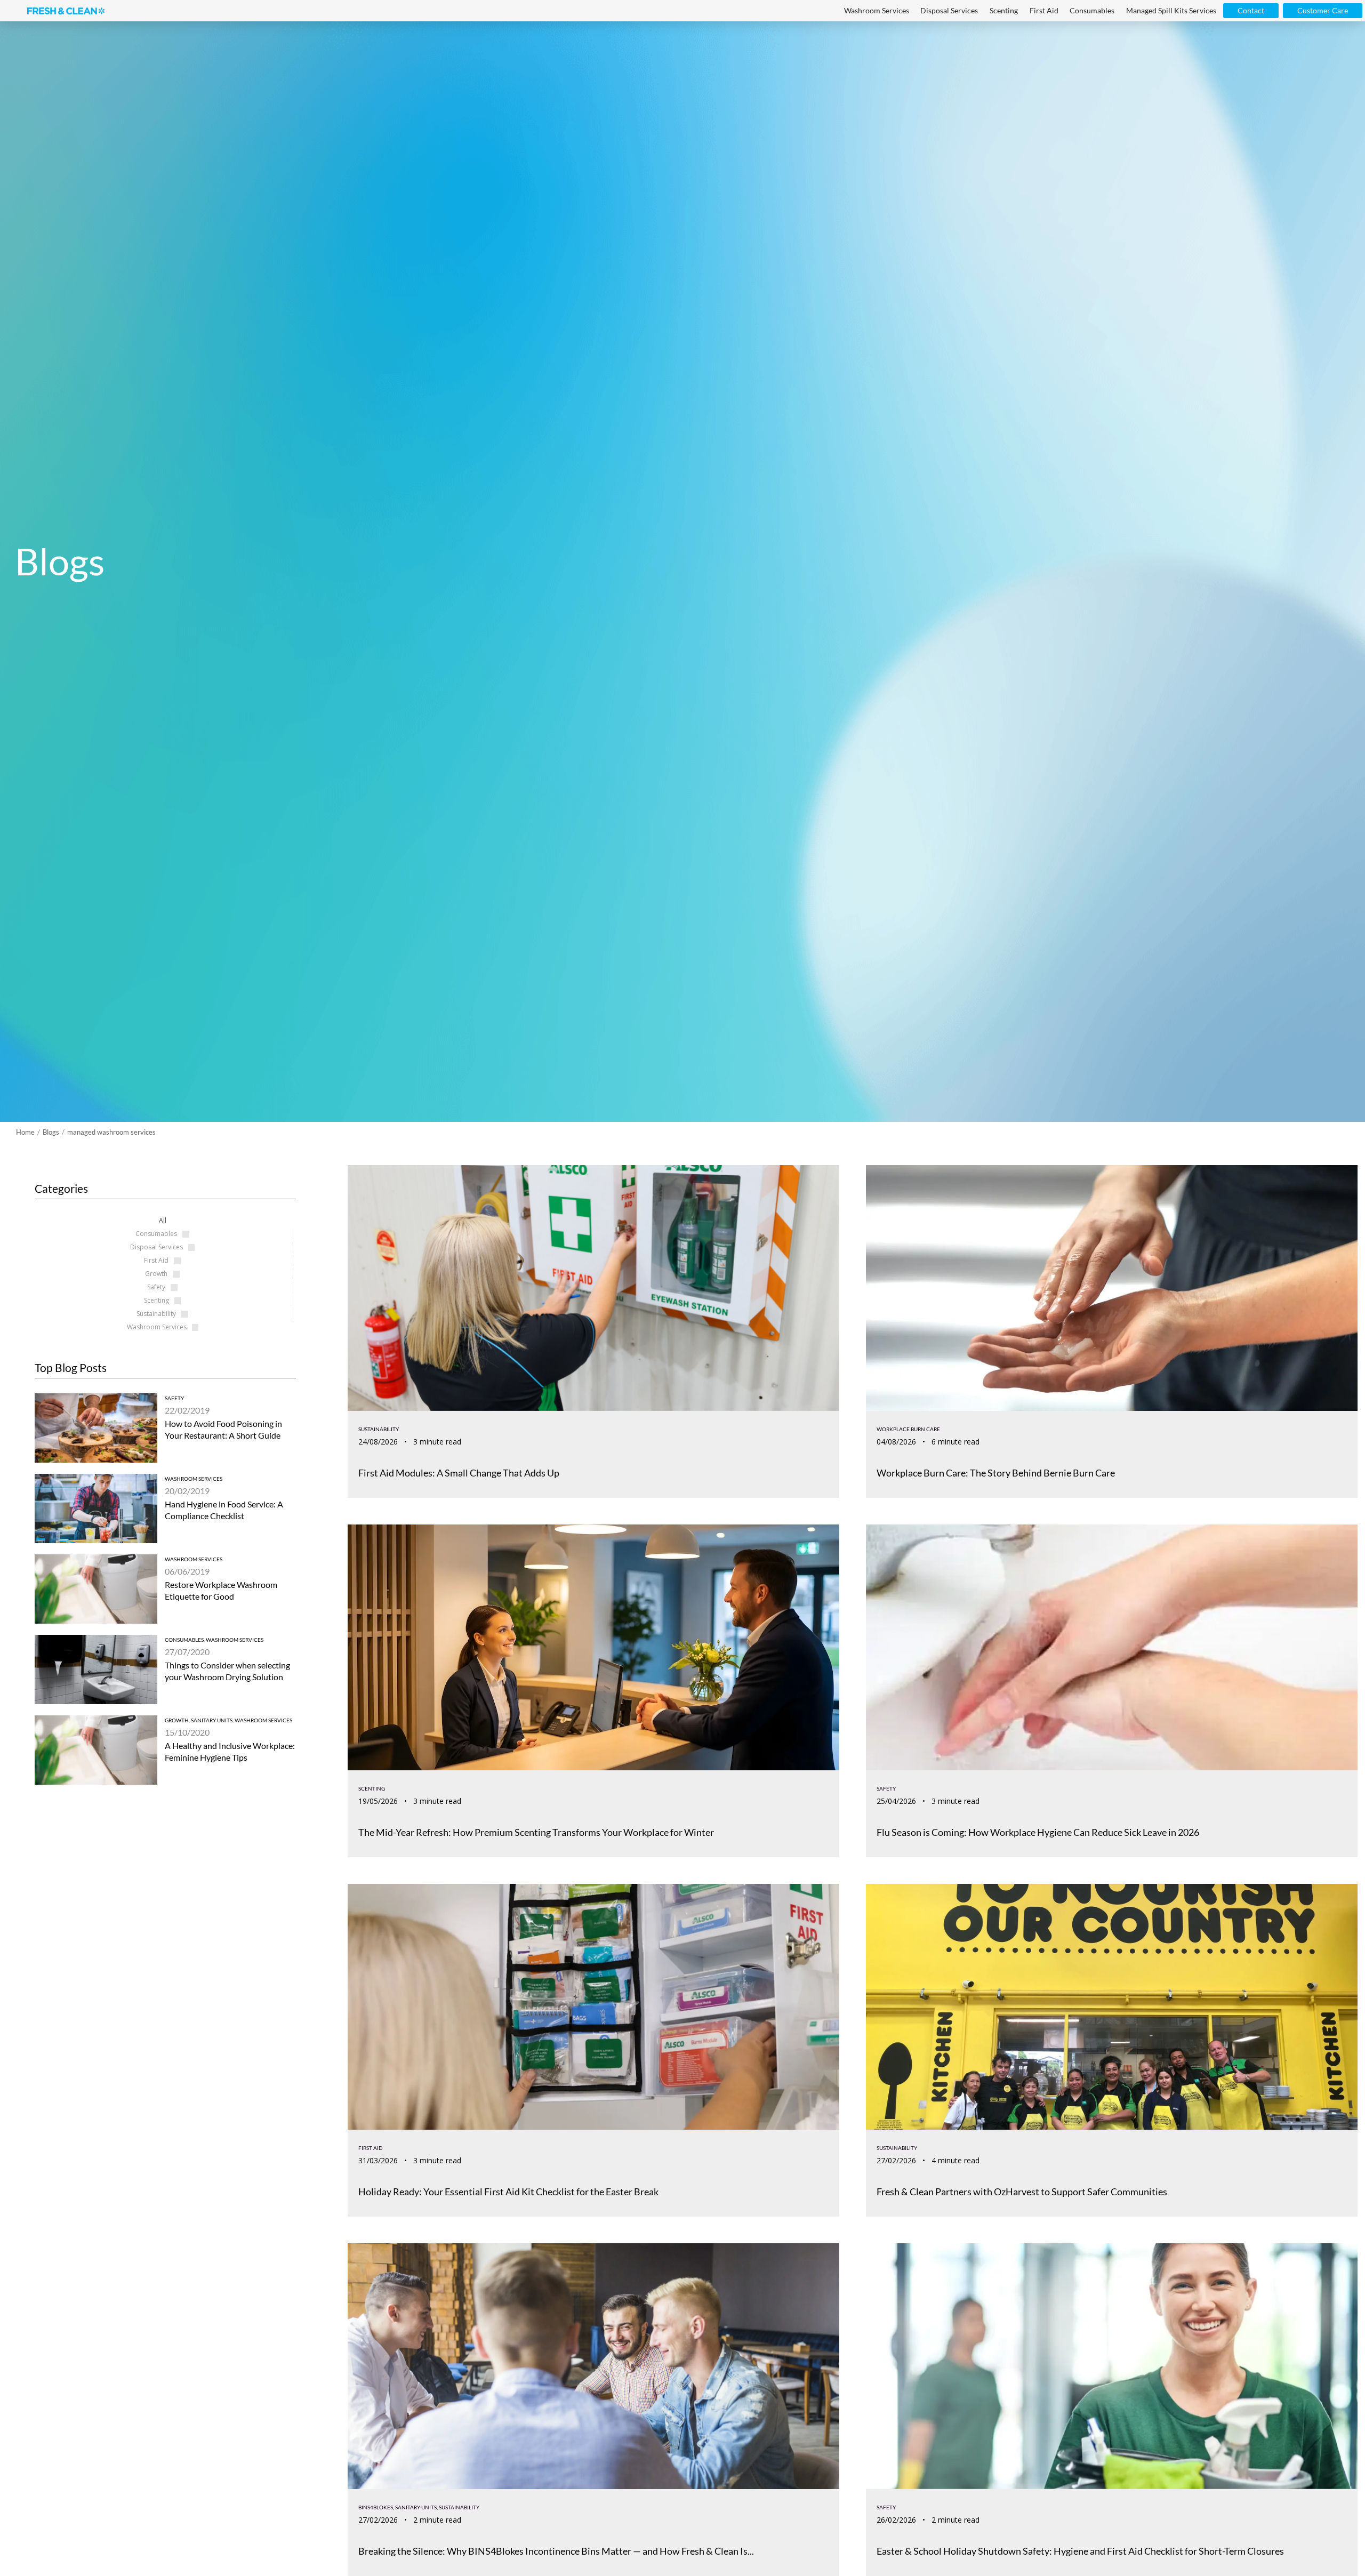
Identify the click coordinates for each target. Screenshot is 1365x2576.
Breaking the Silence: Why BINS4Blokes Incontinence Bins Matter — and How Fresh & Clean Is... (556, 2551)
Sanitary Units (212, 1720)
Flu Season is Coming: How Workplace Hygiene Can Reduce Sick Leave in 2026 (1038, 1832)
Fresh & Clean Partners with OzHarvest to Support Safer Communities (1023, 2192)
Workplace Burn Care (908, 1429)
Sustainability (379, 1429)
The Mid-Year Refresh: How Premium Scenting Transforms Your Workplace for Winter (536, 1832)
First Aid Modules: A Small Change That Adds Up (459, 1473)
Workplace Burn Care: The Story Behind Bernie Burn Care (996, 1473)
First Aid (371, 2148)
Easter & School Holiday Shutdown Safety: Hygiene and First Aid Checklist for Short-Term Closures (1080, 2551)
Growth (177, 1720)
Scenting (372, 1788)
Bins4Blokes (376, 2507)
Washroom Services (194, 1479)
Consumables (184, 1640)
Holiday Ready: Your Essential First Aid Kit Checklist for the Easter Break (508, 2192)
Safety (174, 1398)
